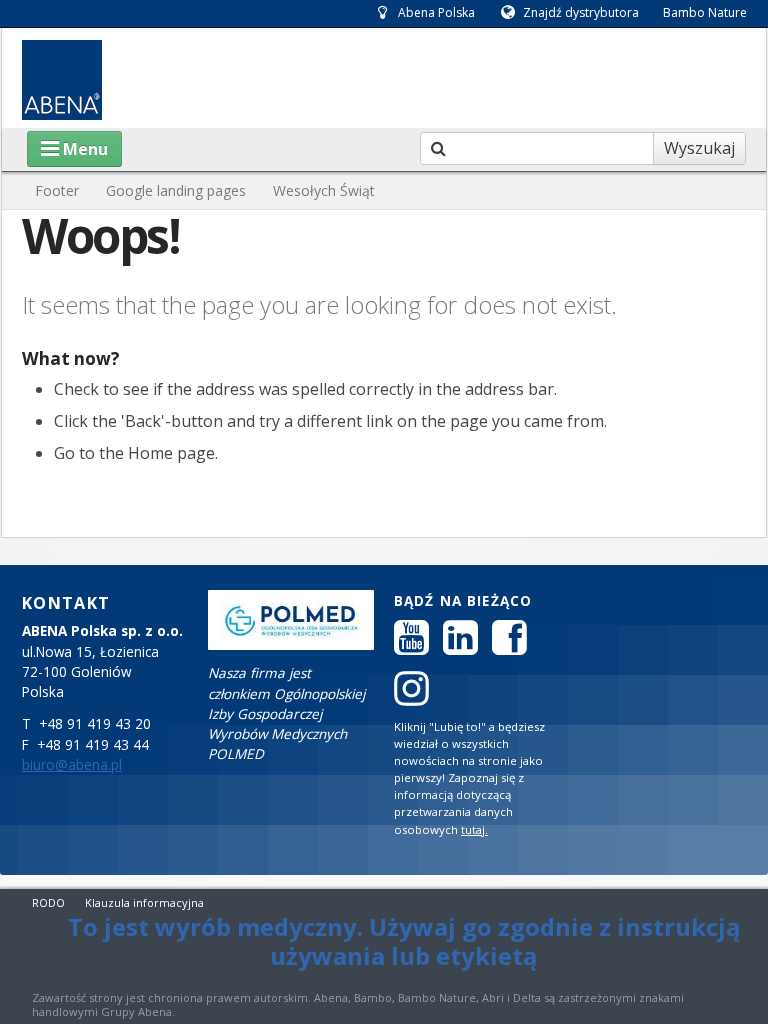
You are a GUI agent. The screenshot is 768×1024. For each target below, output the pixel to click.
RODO (48, 902)
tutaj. (474, 829)
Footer (57, 190)
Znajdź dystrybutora (581, 12)
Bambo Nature (705, 12)
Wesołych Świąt (324, 190)
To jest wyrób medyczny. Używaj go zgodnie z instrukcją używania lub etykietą (404, 941)
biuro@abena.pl (72, 765)
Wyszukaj (699, 148)
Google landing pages (176, 190)
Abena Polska (436, 12)
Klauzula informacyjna (144, 902)
